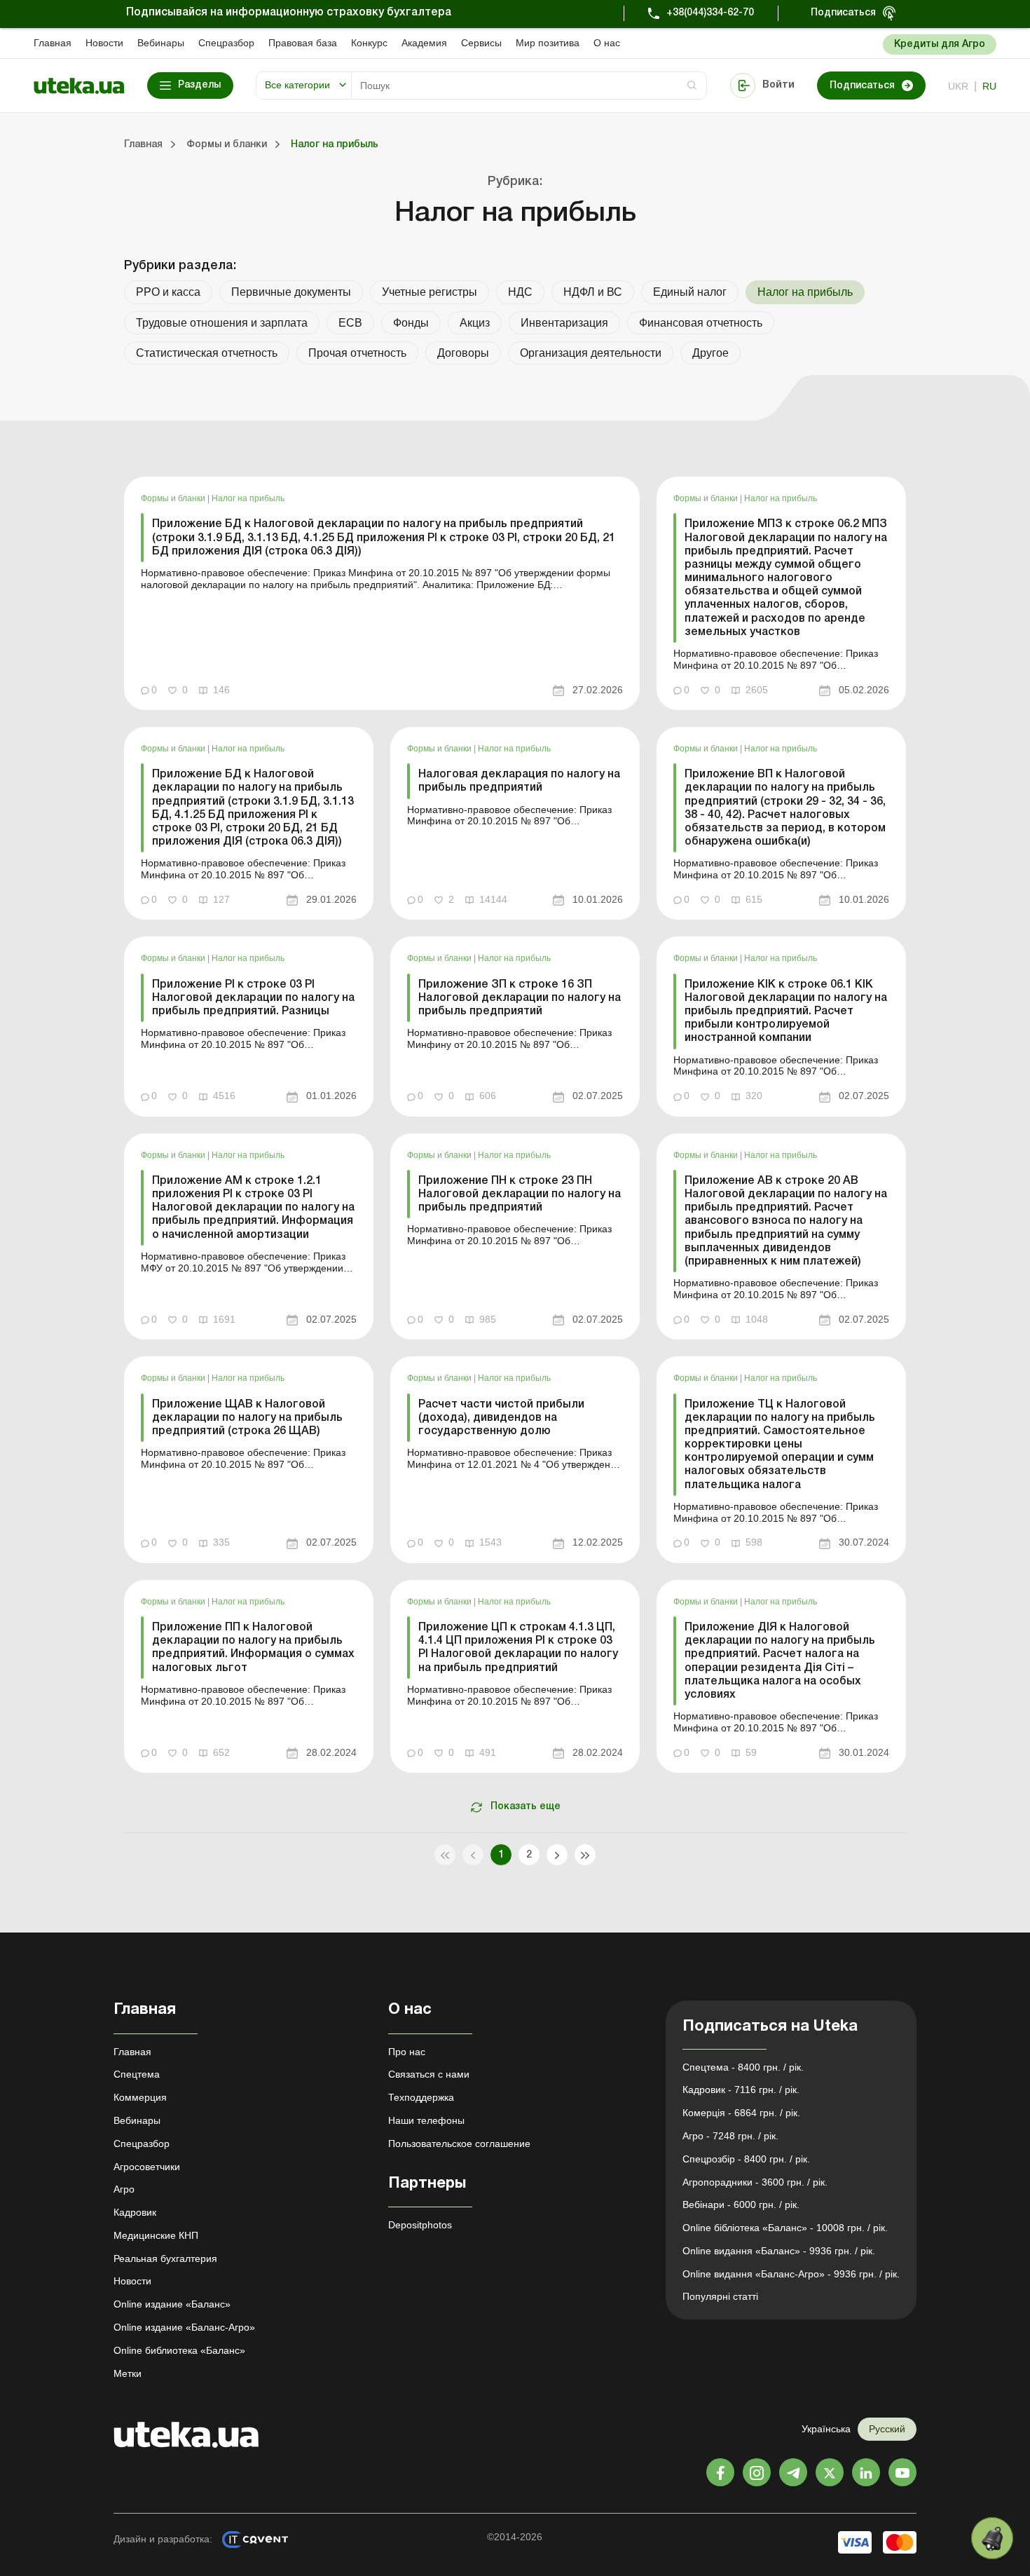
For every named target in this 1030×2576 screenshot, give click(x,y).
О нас (607, 43)
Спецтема (137, 2074)
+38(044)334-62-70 (710, 13)
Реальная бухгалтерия (165, 2258)
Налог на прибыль (248, 498)
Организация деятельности (591, 353)
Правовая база (303, 43)
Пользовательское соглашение (459, 2144)
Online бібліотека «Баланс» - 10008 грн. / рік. (785, 2228)
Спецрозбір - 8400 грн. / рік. (746, 2159)
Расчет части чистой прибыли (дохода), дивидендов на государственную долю (501, 1418)
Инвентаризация (564, 323)
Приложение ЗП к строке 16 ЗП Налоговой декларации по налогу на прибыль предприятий (520, 998)
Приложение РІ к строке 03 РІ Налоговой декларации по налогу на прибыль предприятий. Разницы (253, 998)
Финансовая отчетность (701, 323)
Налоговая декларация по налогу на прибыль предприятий (519, 781)
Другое (710, 353)
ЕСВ (350, 323)
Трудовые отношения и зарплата (222, 323)
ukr (958, 86)
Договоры (463, 353)
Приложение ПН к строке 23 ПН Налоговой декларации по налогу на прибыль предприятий (520, 1194)
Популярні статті (720, 2296)
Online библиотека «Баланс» (179, 2350)
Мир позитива (548, 43)
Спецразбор (226, 43)
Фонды (411, 323)
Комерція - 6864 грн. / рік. (741, 2113)
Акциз (475, 323)
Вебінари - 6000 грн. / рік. (741, 2204)
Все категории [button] (297, 85)
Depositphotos (420, 2225)
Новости (104, 43)
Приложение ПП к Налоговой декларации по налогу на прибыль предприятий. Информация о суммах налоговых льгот (253, 1648)
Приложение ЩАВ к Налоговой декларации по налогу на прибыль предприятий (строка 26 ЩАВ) (247, 1418)
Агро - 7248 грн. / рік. (730, 2136)
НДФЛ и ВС (593, 292)
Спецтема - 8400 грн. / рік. (743, 2067)
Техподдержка (421, 2097)
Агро (124, 2189)
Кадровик (135, 2212)
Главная (53, 43)
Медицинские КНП (156, 2235)
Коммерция (140, 2097)
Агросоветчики (147, 2167)
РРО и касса (168, 292)
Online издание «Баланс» (172, 2304)
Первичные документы (291, 292)
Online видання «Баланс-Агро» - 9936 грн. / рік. (791, 2274)
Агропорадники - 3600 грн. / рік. (755, 2182)
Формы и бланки (174, 498)
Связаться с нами (429, 2074)
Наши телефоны (426, 2120)
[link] (382, 593)
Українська (826, 2429)
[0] (992, 2538)
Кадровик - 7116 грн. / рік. (741, 2090)
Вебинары (161, 43)
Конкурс (369, 43)
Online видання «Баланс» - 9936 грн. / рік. (779, 2251)
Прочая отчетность (357, 353)
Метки (128, 2373)
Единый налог (690, 292)
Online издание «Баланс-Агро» (184, 2327)
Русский (887, 2429)
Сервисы (481, 43)
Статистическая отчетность (207, 353)
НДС (520, 292)
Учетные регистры (430, 292)
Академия (424, 43)
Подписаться (843, 13)
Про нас (407, 2052)
